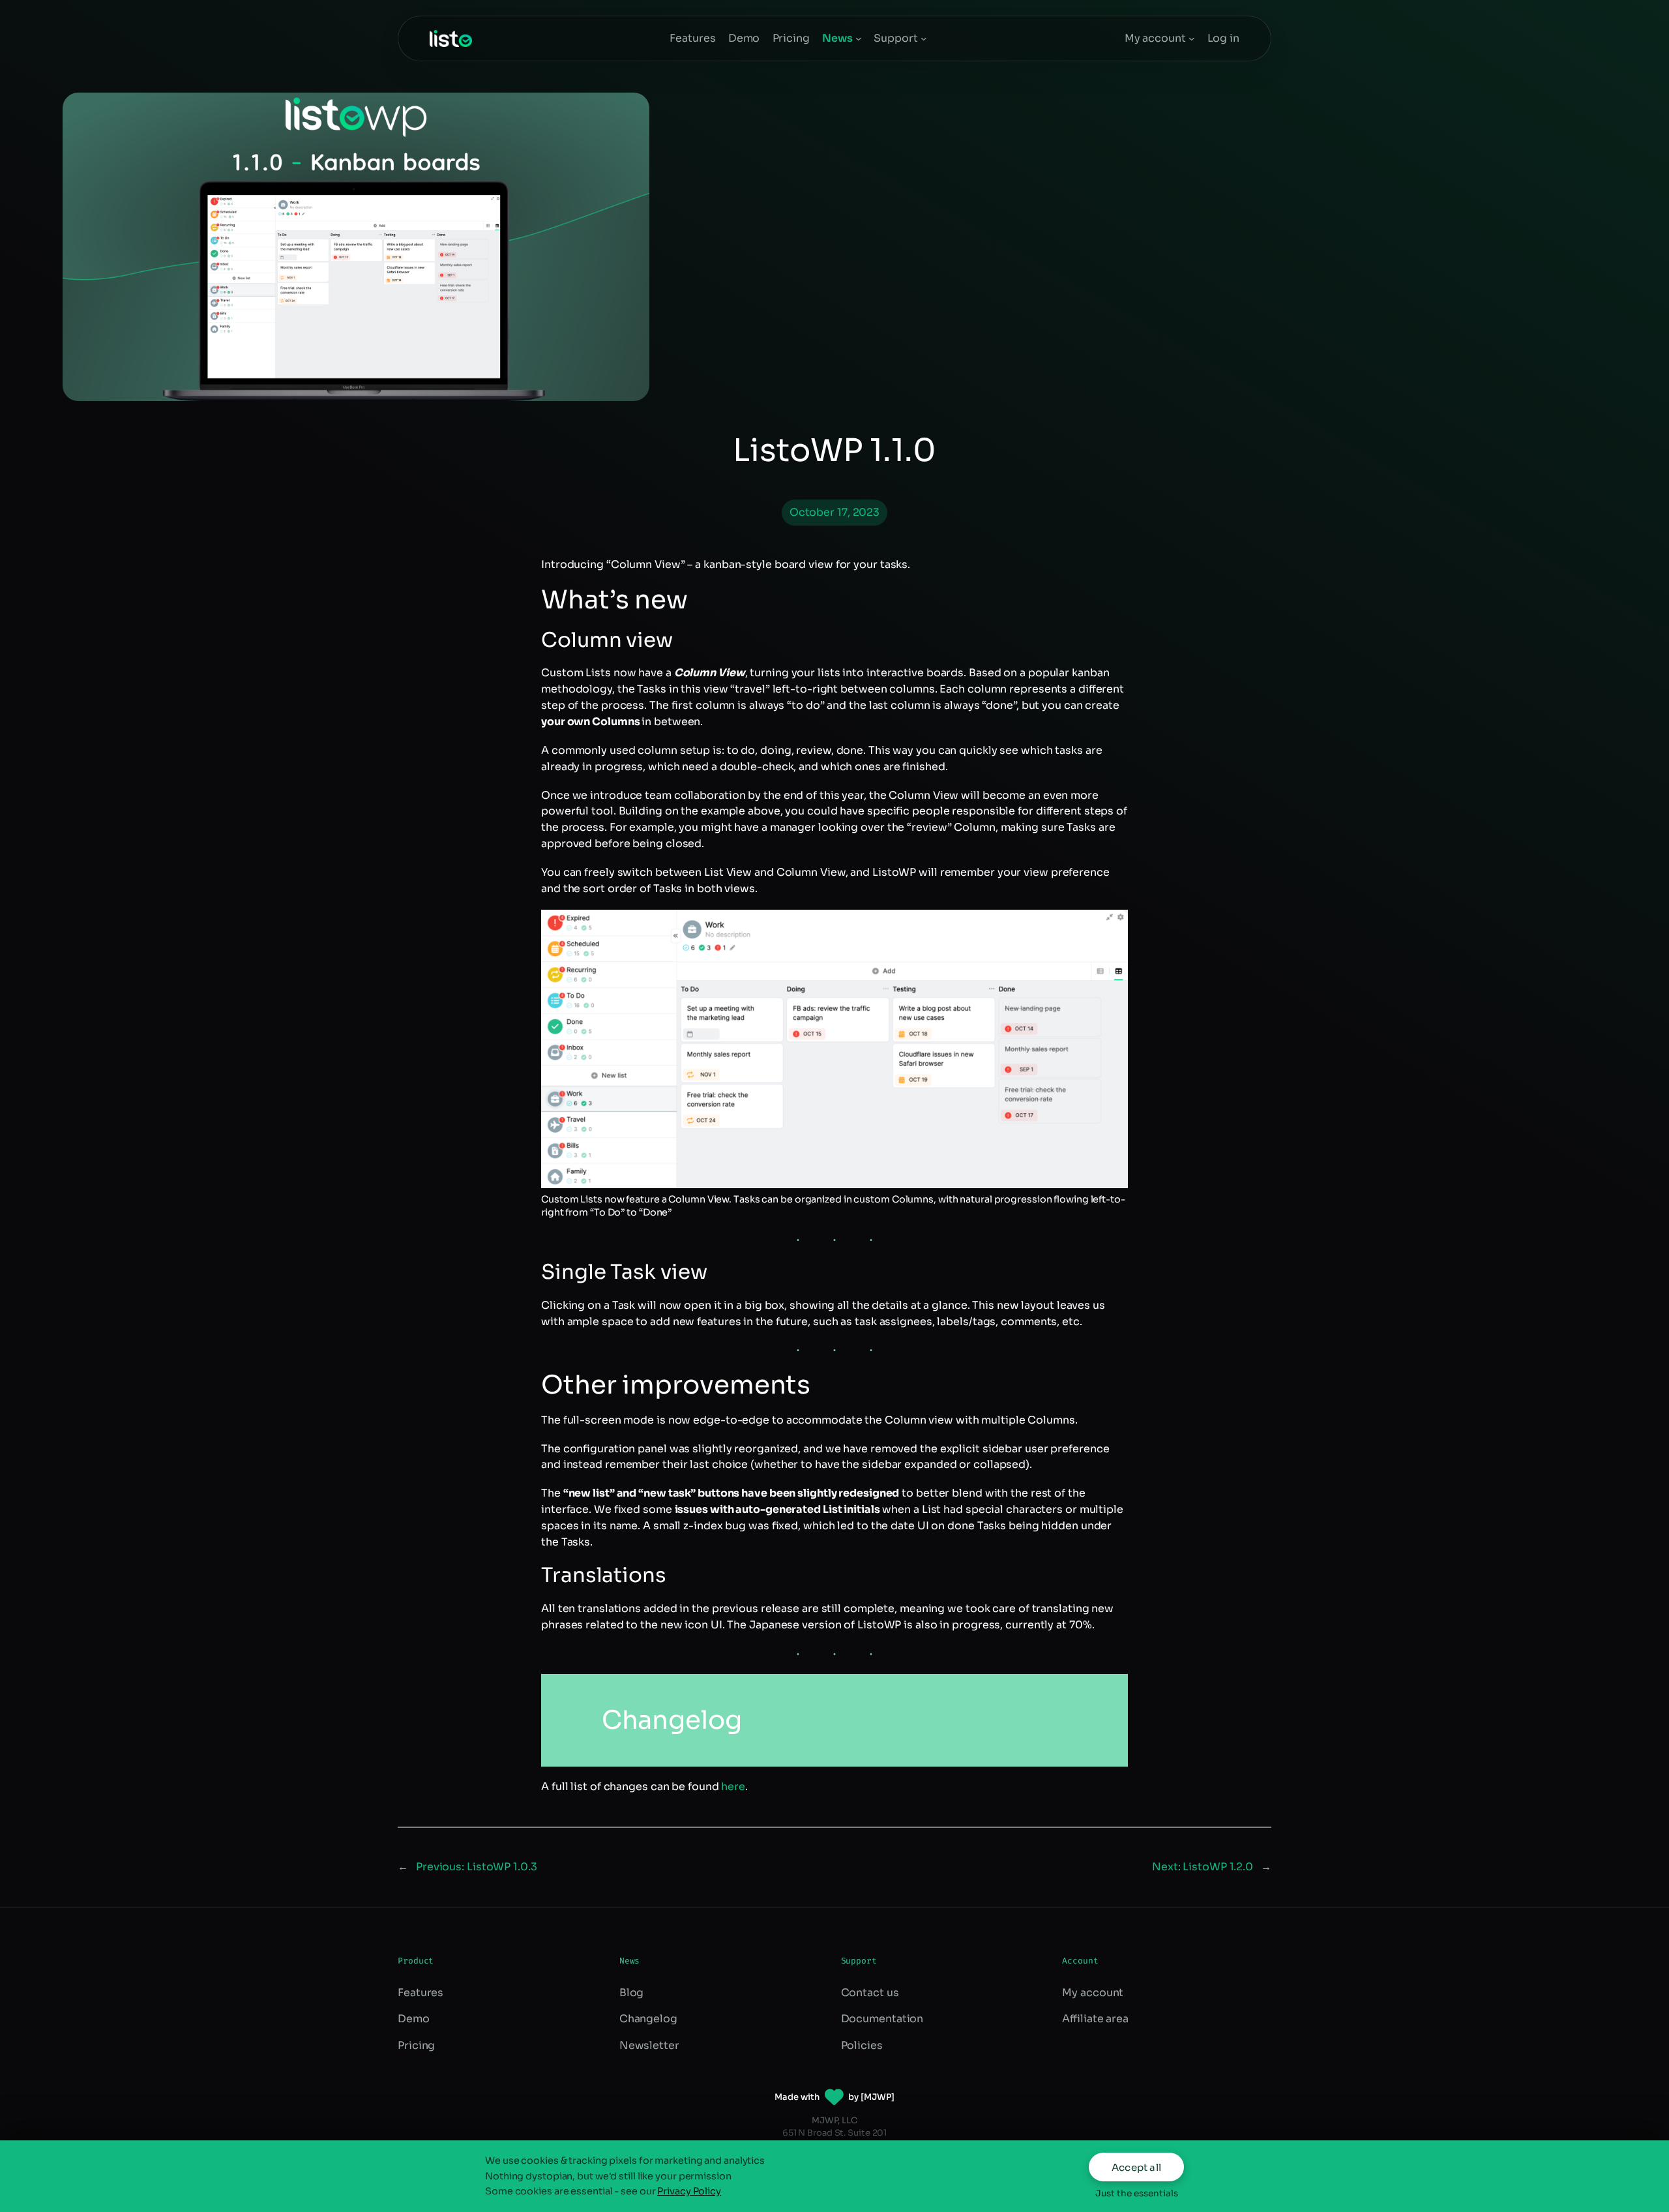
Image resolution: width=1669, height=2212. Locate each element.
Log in (1223, 38)
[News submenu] (859, 38)
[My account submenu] (1192, 38)
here (733, 1786)
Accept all (1136, 2167)
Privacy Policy (689, 2191)
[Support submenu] (924, 38)
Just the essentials (1137, 2193)
